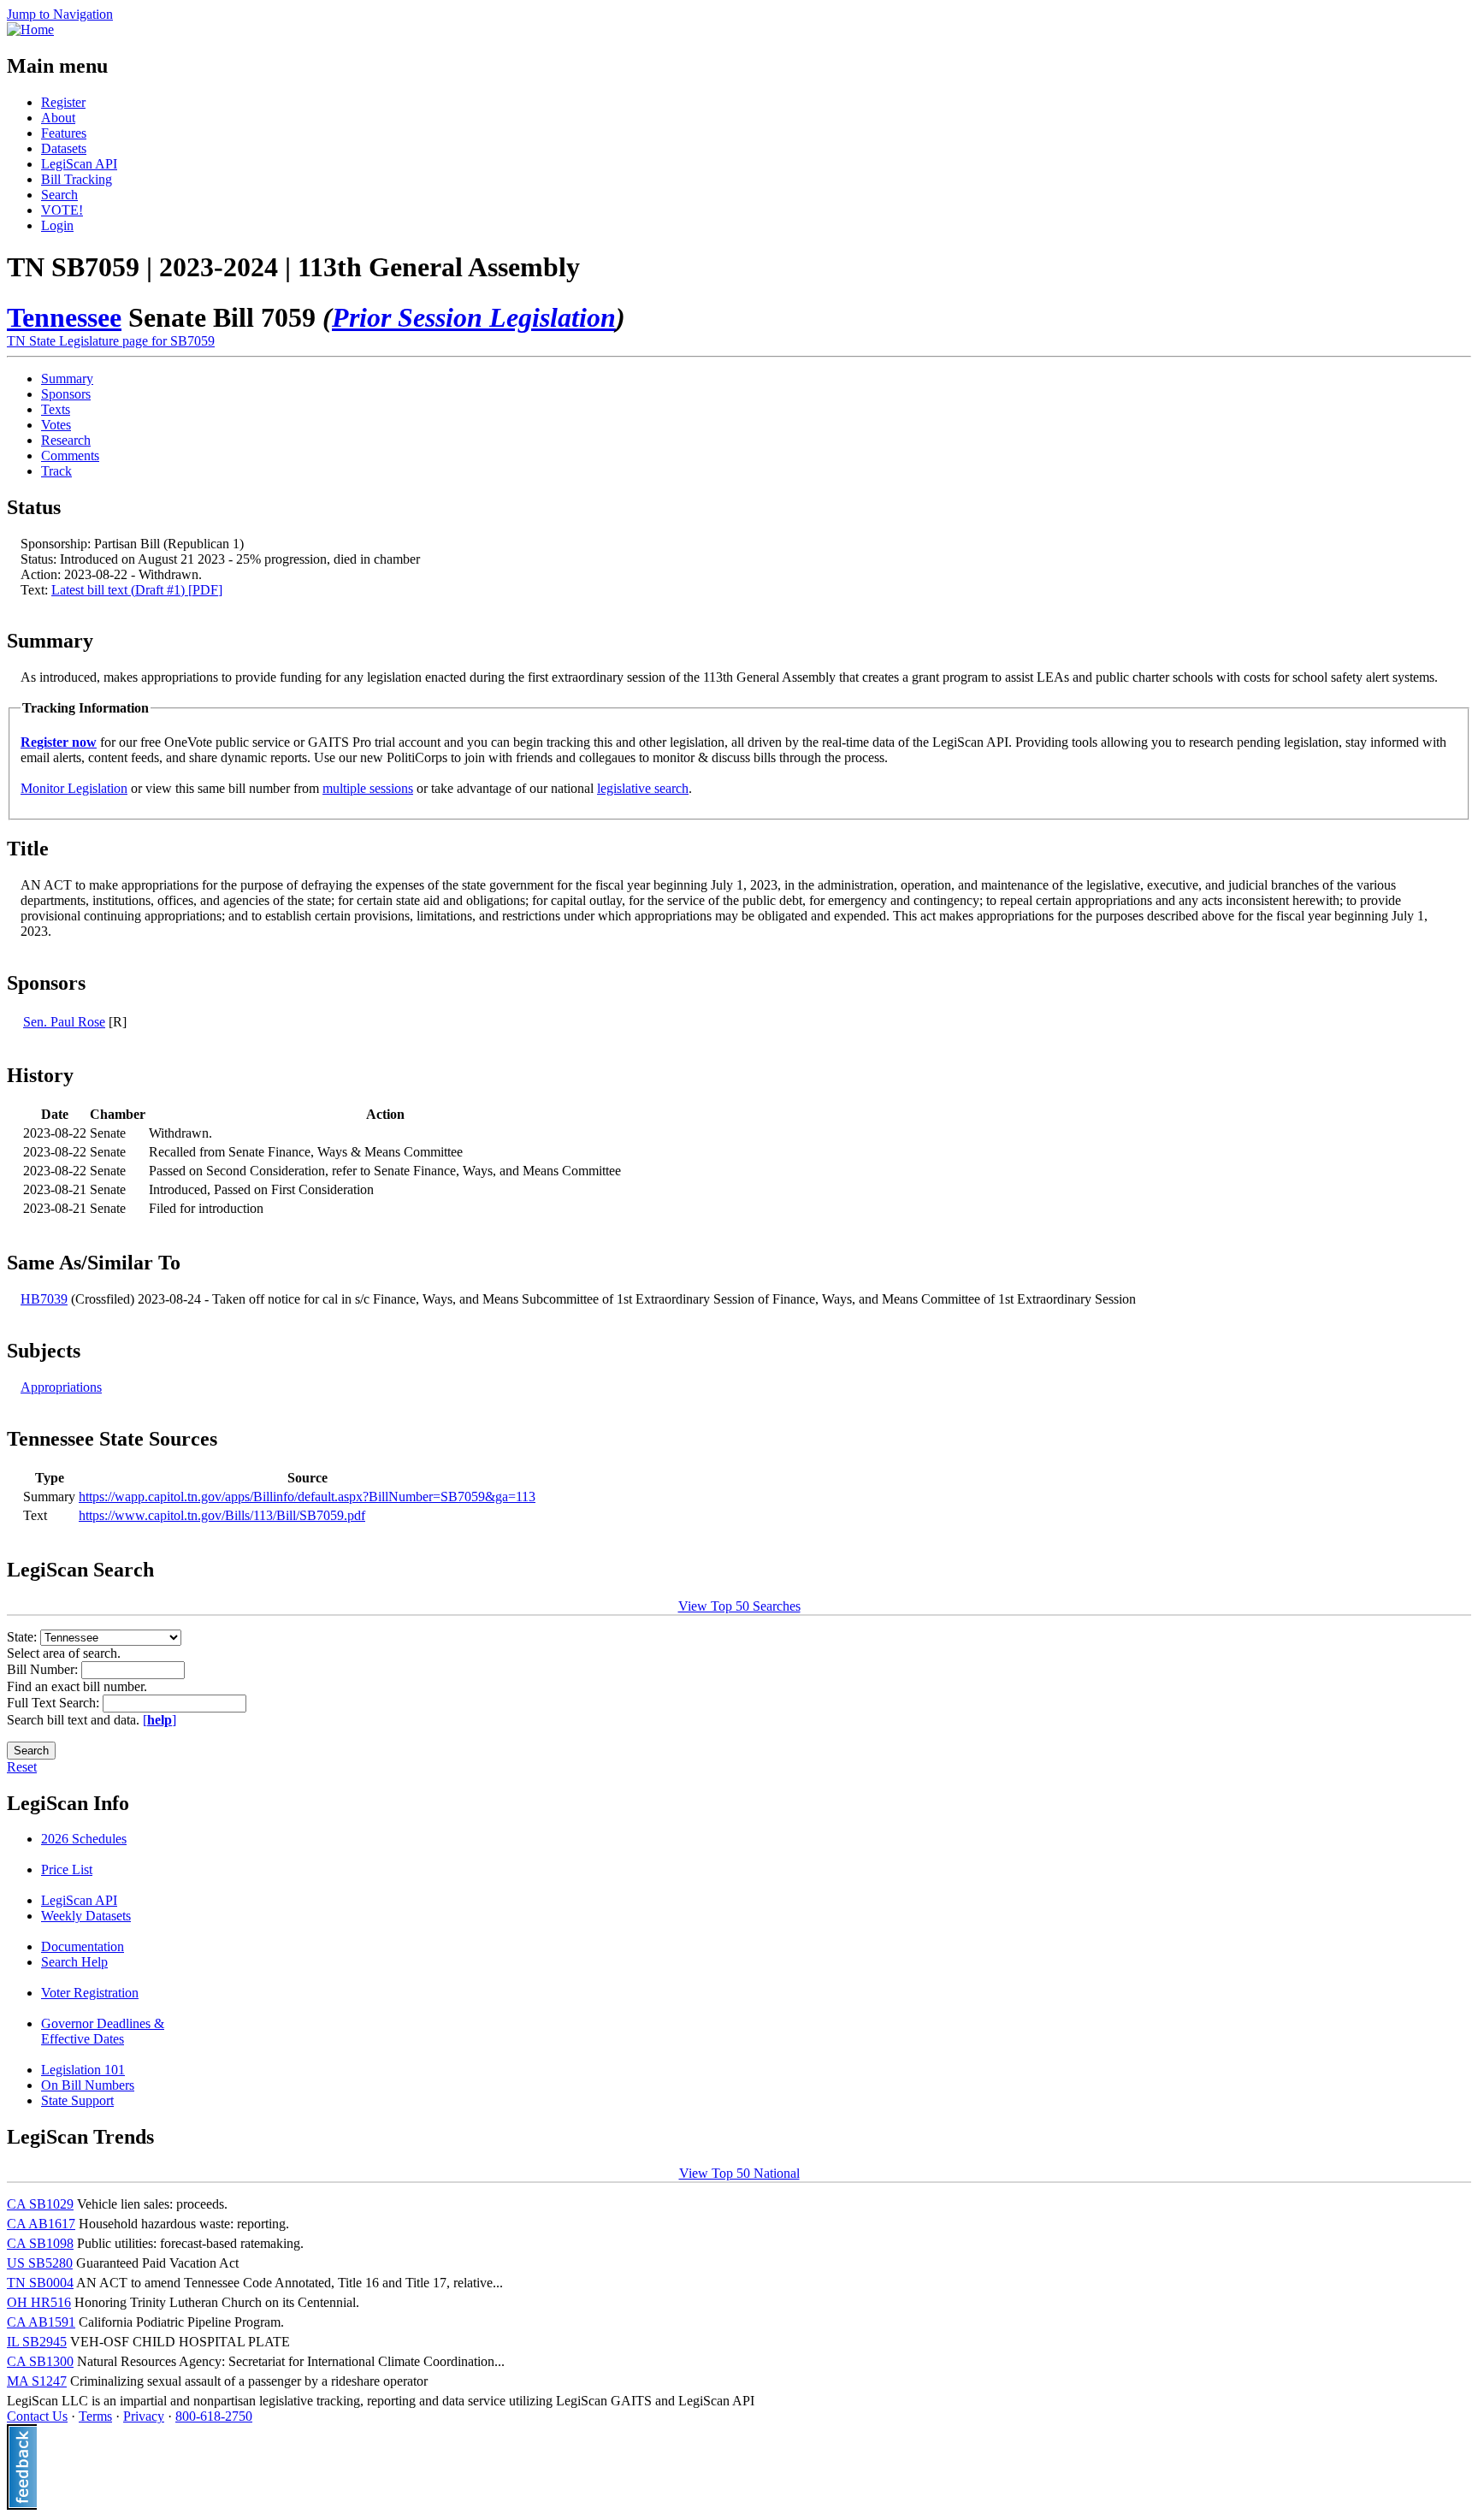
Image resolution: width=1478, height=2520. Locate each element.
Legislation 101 (83, 2070)
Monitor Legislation (74, 788)
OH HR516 (39, 2302)
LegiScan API (79, 164)
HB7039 (44, 1299)
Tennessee (64, 317)
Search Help (74, 1962)
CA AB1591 (41, 2322)
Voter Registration (90, 1993)
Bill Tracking (77, 179)
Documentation (83, 1946)
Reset (22, 1767)
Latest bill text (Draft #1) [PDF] (137, 590)
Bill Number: (44, 1669)
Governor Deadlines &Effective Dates (103, 2031)
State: (24, 1637)
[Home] (30, 30)
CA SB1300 (40, 2361)
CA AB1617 (41, 2224)
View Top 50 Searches (739, 1606)
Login (57, 225)
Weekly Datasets (86, 1916)
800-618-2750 (214, 2416)
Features (64, 133)
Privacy (144, 2416)
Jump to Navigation (60, 14)
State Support (77, 2100)
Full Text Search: (55, 1703)
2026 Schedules (84, 1839)
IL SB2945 (37, 2342)
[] (160, 1720)
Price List (67, 1869)
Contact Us (37, 2416)
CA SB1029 (40, 2204)
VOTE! (62, 210)
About (58, 118)
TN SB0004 (40, 2283)
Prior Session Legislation (474, 317)
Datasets (64, 148)
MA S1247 (37, 2381)
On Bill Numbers (88, 2085)
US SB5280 (40, 2263)
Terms (95, 2416)
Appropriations (61, 1387)
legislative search (643, 788)
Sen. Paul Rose (64, 1022)
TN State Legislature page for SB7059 (111, 341)
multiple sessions (368, 788)
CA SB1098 (40, 2243)
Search (59, 195)
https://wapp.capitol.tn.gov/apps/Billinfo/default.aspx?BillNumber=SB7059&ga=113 (307, 1497)
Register (63, 102)
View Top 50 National (739, 2173)
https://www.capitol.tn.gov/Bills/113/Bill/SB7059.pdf (222, 1515)
